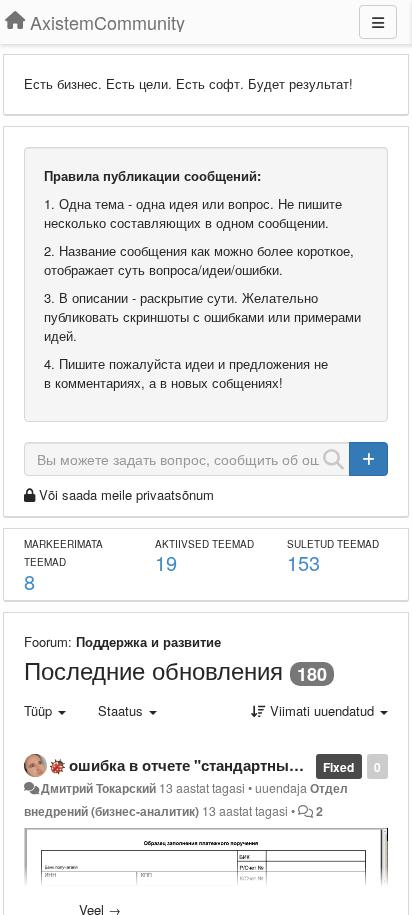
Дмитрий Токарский (98, 788)
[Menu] (378, 22)
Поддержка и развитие (148, 641)
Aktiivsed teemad (204, 544)
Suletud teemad (333, 544)
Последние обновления (153, 669)
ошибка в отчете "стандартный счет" (205, 765)
